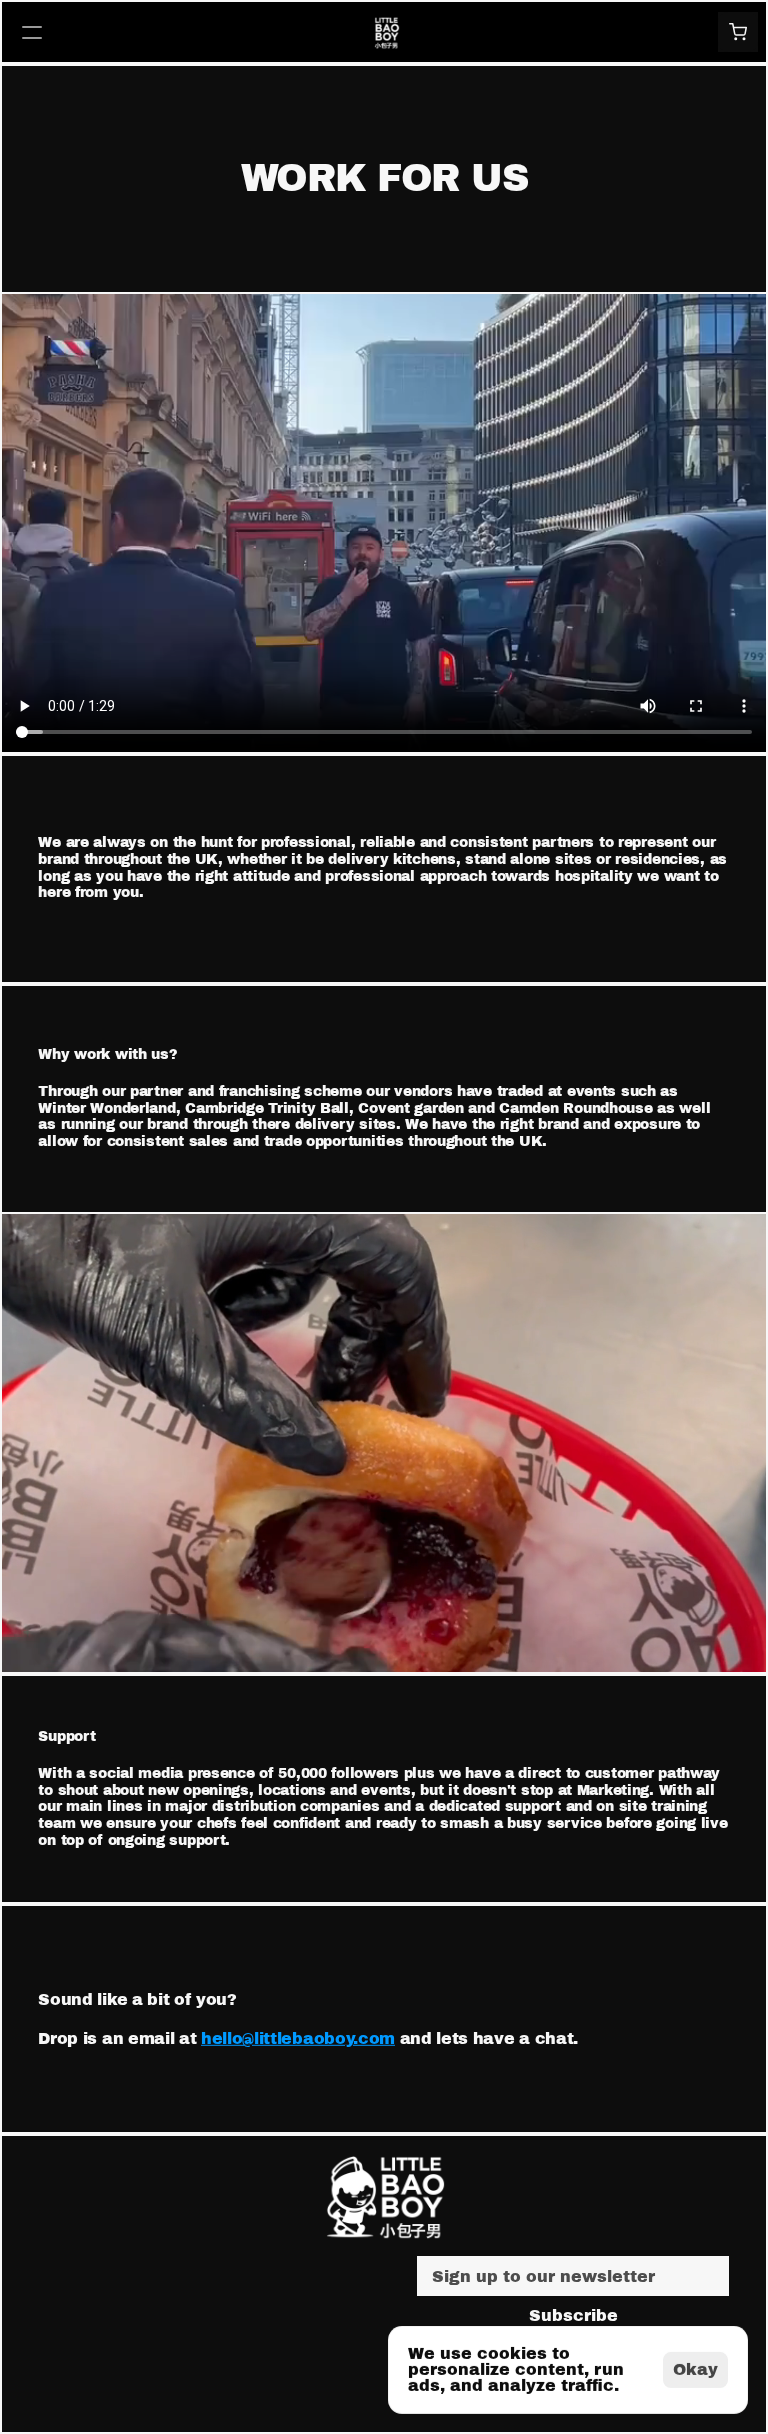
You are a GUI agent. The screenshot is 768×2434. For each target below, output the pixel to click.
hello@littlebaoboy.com (298, 2038)
